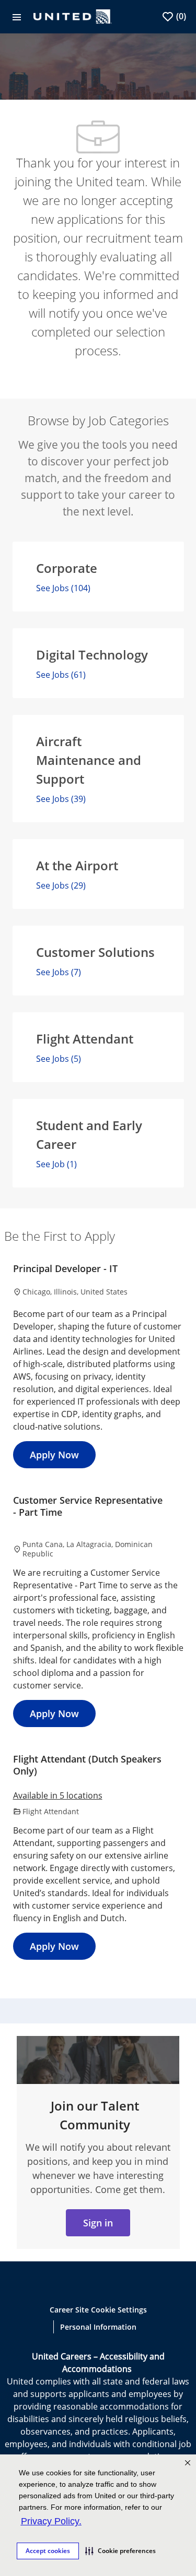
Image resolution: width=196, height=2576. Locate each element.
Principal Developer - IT (65, 1269)
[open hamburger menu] (17, 17)
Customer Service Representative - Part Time (88, 1506)
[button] (120, 2551)
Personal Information (98, 2327)
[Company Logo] (73, 16)
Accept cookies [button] (48, 2551)
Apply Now (54, 1455)
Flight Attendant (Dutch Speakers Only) (87, 1765)
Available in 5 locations (58, 1796)
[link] (98, 2223)
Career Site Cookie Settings (98, 2310)
